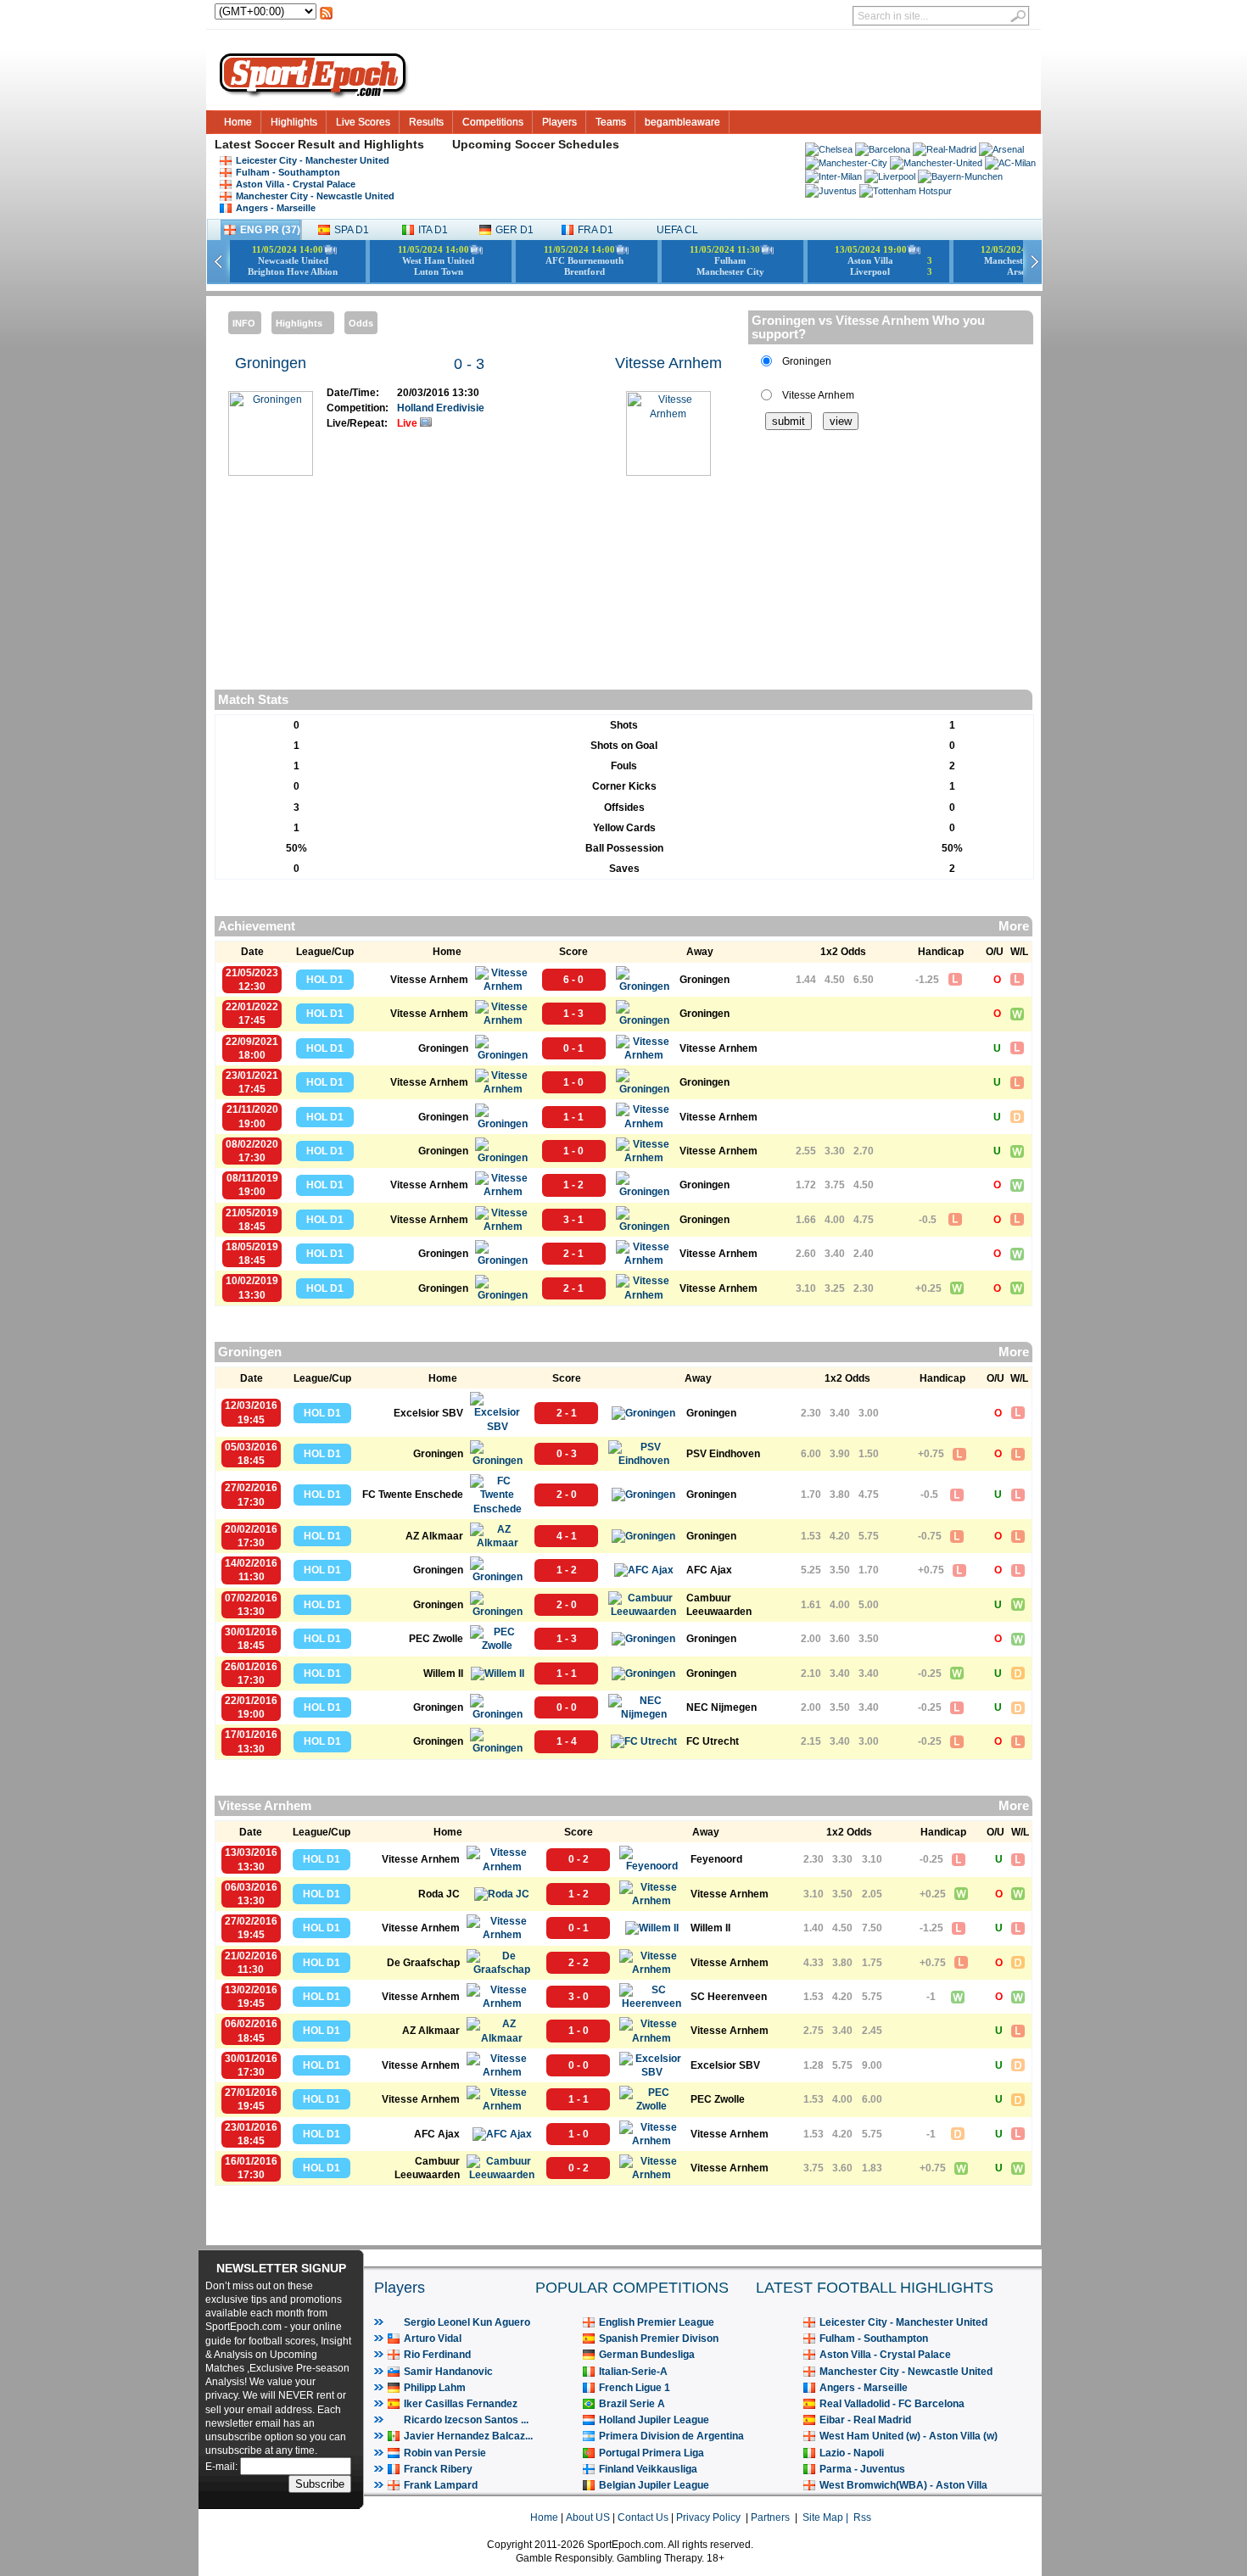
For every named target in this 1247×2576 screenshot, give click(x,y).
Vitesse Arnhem (668, 363)
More (1014, 926)
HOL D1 (325, 980)
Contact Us (643, 2517)
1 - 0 (573, 1082)
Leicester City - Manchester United (313, 160)
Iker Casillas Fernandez (461, 2404)
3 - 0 (579, 1997)
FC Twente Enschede (413, 1495)
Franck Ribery (438, 2469)
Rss (862, 2517)
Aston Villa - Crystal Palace (296, 184)
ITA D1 (433, 230)
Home (238, 122)
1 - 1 (573, 1117)
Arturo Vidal (433, 2339)
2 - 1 (573, 1254)
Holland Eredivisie (441, 408)
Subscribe (320, 2484)
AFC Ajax (709, 1570)
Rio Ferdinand (437, 2355)
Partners (770, 2517)
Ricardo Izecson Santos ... (466, 2420)
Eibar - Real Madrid (865, 2420)
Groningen (271, 363)
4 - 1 (567, 1536)
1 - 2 (573, 1185)
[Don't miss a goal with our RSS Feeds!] (326, 18)
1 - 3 (573, 1014)
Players (559, 122)
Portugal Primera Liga (651, 2453)
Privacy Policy (708, 2517)
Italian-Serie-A (633, 2372)
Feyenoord (716, 1859)
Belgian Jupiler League (654, 2485)
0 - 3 (469, 364)
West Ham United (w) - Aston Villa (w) (909, 2436)
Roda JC (439, 1894)
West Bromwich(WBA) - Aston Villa (903, 2485)
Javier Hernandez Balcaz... (468, 2436)
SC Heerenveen (729, 1997)
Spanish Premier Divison (659, 2339)
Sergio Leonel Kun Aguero (467, 2322)
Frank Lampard (441, 2485)
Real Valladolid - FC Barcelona (892, 2404)
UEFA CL (677, 230)
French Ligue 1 (635, 2388)
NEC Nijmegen (721, 1707)
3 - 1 (573, 1220)
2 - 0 (567, 1495)
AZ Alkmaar (434, 1536)
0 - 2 (579, 1859)
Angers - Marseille (276, 208)
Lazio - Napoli (852, 2453)
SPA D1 (352, 230)
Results (426, 122)
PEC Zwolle (436, 1639)
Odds (361, 323)
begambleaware (682, 122)
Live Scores (363, 122)
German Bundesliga (647, 2355)
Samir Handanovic (448, 2372)
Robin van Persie (445, 2453)
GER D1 (514, 230)
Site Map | (828, 2517)
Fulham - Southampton (288, 172)
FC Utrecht (713, 1741)
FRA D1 (596, 230)
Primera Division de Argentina (671, 2436)
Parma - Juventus (862, 2469)
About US (588, 2517)
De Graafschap (423, 1963)
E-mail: (223, 2467)
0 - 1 (573, 1048)
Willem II (443, 1674)
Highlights (294, 122)
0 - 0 (567, 1707)
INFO (244, 323)
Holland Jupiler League (654, 2420)
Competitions (493, 122)
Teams (611, 122)
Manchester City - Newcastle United (315, 196)
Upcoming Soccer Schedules (536, 144)
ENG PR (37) (270, 230)
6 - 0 (573, 980)
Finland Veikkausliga (648, 2469)
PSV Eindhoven (723, 1454)
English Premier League (657, 2322)
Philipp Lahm (435, 2388)
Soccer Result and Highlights (339, 144)
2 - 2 (579, 1963)
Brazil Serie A (632, 2404)
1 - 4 (567, 1741)
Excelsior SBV (428, 1413)
